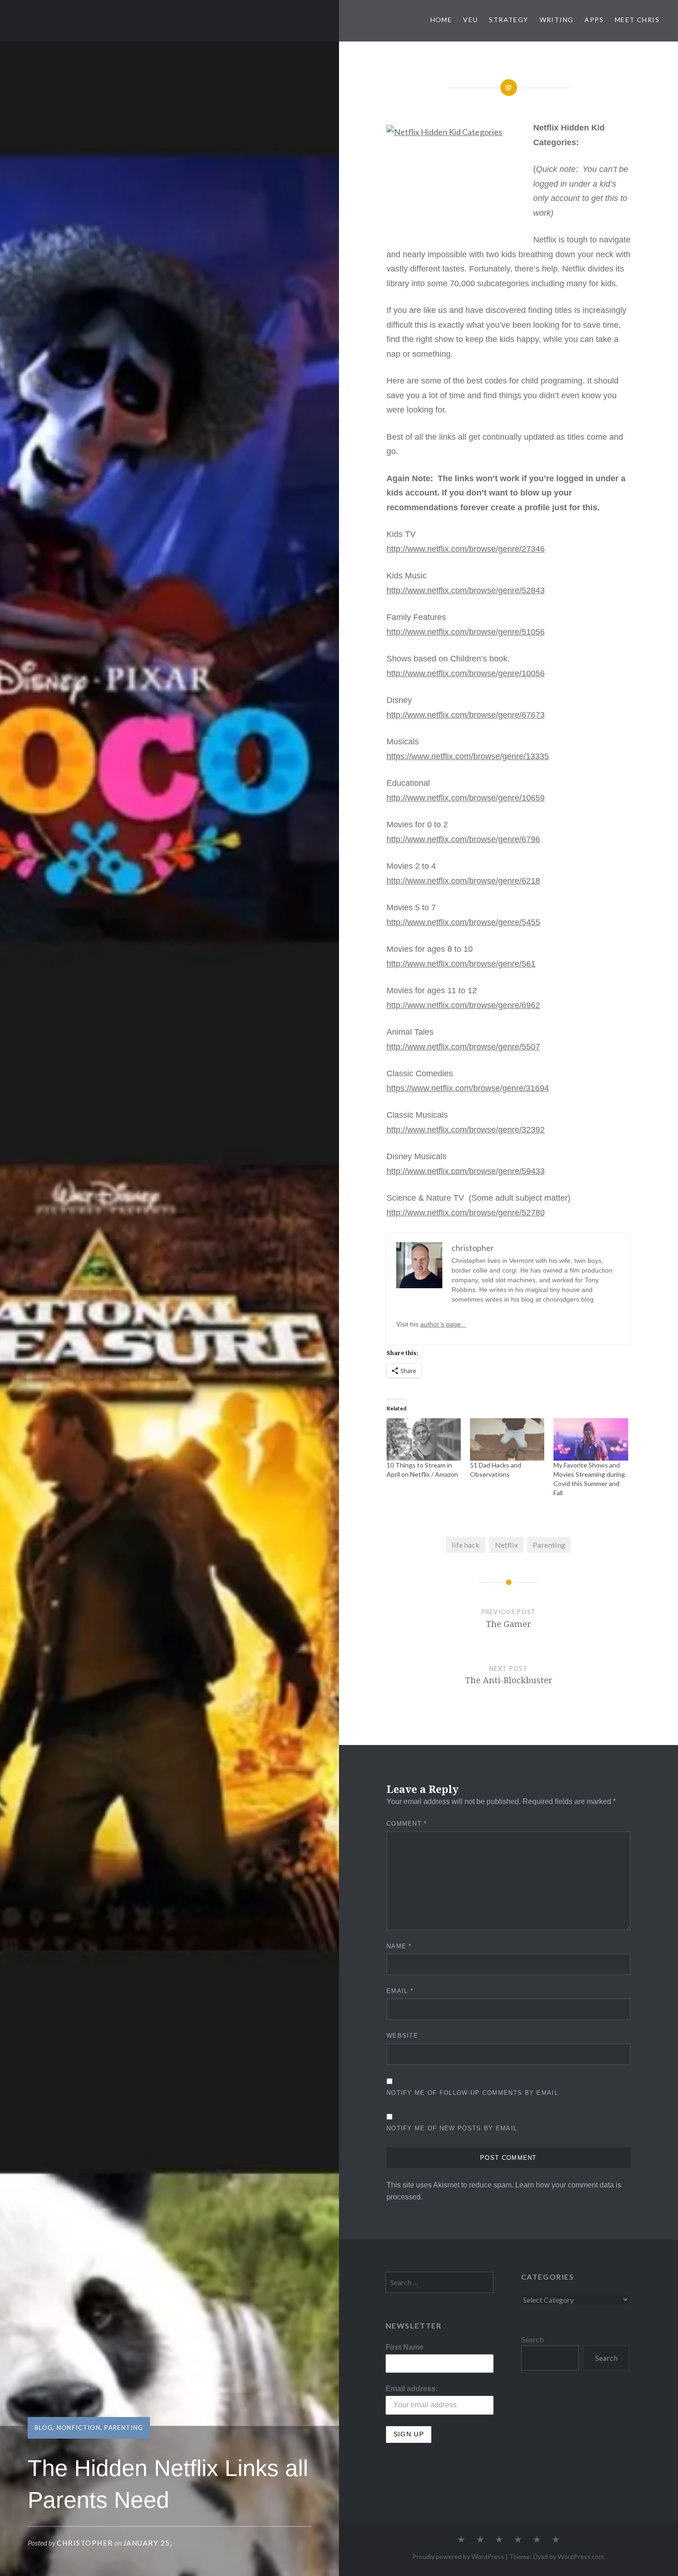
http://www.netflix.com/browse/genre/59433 (466, 1171)
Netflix (506, 1545)
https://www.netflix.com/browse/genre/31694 (468, 1088)
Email (400, 1991)
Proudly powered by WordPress (458, 2556)
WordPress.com (581, 2556)
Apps (594, 20)
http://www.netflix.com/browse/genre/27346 (466, 549)
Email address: (412, 2388)
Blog (44, 2428)
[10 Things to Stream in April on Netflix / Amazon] (424, 1439)
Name (399, 1946)
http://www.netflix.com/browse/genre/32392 (466, 1130)
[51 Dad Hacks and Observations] (507, 1439)
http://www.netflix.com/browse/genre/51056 (466, 632)
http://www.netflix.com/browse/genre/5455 (463, 922)
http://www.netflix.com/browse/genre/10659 (466, 798)
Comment (407, 1824)
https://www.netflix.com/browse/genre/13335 (468, 756)
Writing (557, 20)
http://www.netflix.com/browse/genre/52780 (466, 1213)
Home (441, 20)
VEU (470, 20)
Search (532, 2339)
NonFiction (79, 2428)
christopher (85, 2543)
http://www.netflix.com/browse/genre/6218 (463, 881)
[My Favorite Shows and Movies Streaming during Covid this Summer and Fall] (591, 1439)
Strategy (508, 20)
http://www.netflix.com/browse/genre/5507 (463, 1047)
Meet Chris (637, 20)
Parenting (124, 2428)
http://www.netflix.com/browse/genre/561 (461, 964)
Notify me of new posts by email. (453, 2128)
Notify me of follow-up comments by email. (473, 2093)
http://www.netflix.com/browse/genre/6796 (463, 839)
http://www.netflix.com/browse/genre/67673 (466, 715)
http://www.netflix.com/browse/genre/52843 (466, 590)
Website (402, 2036)
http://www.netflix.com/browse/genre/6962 (463, 1005)
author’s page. (443, 1324)
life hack (466, 1545)
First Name (404, 2347)
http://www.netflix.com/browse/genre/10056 (466, 673)
